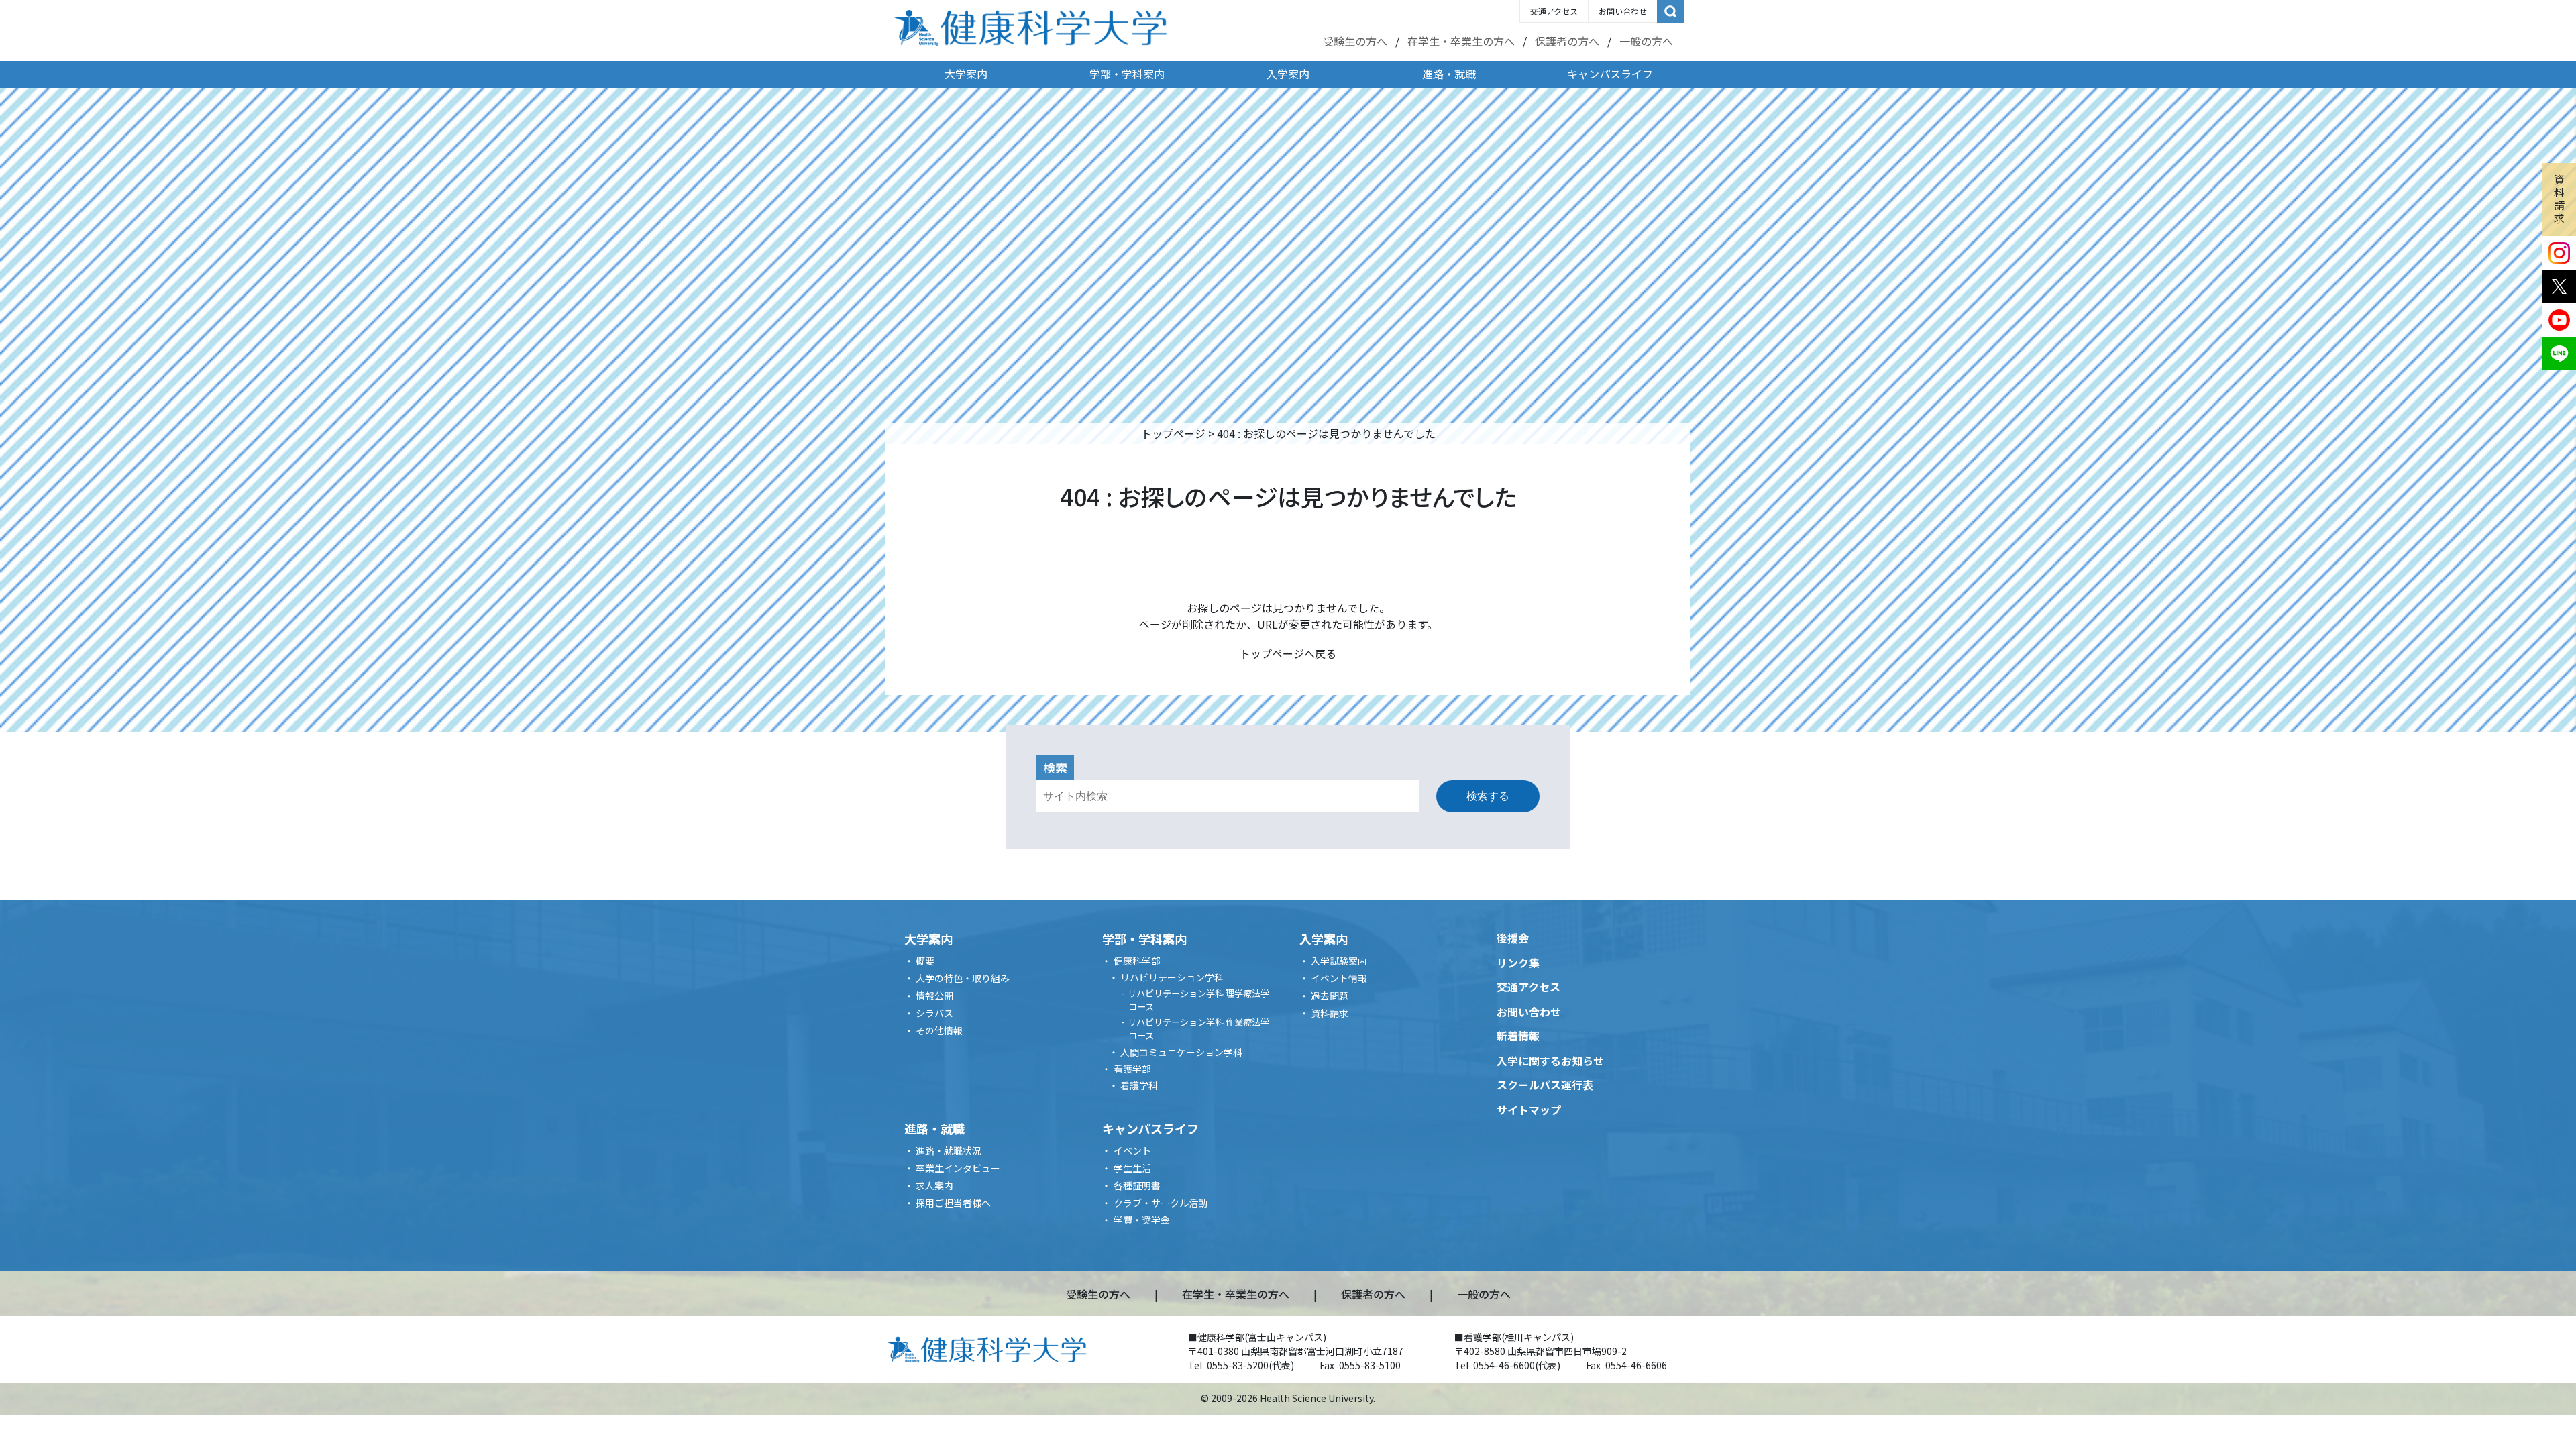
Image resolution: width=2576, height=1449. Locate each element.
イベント (1132, 1150)
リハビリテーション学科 (1172, 977)
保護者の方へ (1567, 41)
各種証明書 (1137, 1185)
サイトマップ (1529, 1110)
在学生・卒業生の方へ (1461, 41)
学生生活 (1132, 1168)
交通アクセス (1554, 11)
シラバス (934, 1013)
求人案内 (934, 1185)
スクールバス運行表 (1545, 1085)
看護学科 (1139, 1085)
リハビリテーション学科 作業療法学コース (1198, 1029)
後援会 (1513, 938)
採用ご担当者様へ (953, 1203)
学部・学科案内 (1127, 74)
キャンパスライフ (1610, 74)
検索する (1488, 796)
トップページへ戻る (1288, 653)
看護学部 (1132, 1069)
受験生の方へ (1355, 41)
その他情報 (939, 1030)
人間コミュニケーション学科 (1181, 1052)
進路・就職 (1449, 74)
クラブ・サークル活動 (1161, 1203)
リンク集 (1518, 963)
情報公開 (934, 996)
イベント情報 (1339, 978)
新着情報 (1518, 1036)
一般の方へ (1646, 41)
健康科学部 (1137, 961)
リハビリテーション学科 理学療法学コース (1198, 1000)
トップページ (1173, 433)
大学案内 (966, 74)
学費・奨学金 (1142, 1220)
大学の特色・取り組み (963, 978)
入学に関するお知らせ (1550, 1061)
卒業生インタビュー (958, 1168)
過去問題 (1330, 996)
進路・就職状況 (949, 1150)
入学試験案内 (1339, 961)
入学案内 (1288, 74)
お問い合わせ (1623, 11)
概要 (925, 961)
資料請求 (2559, 199)
